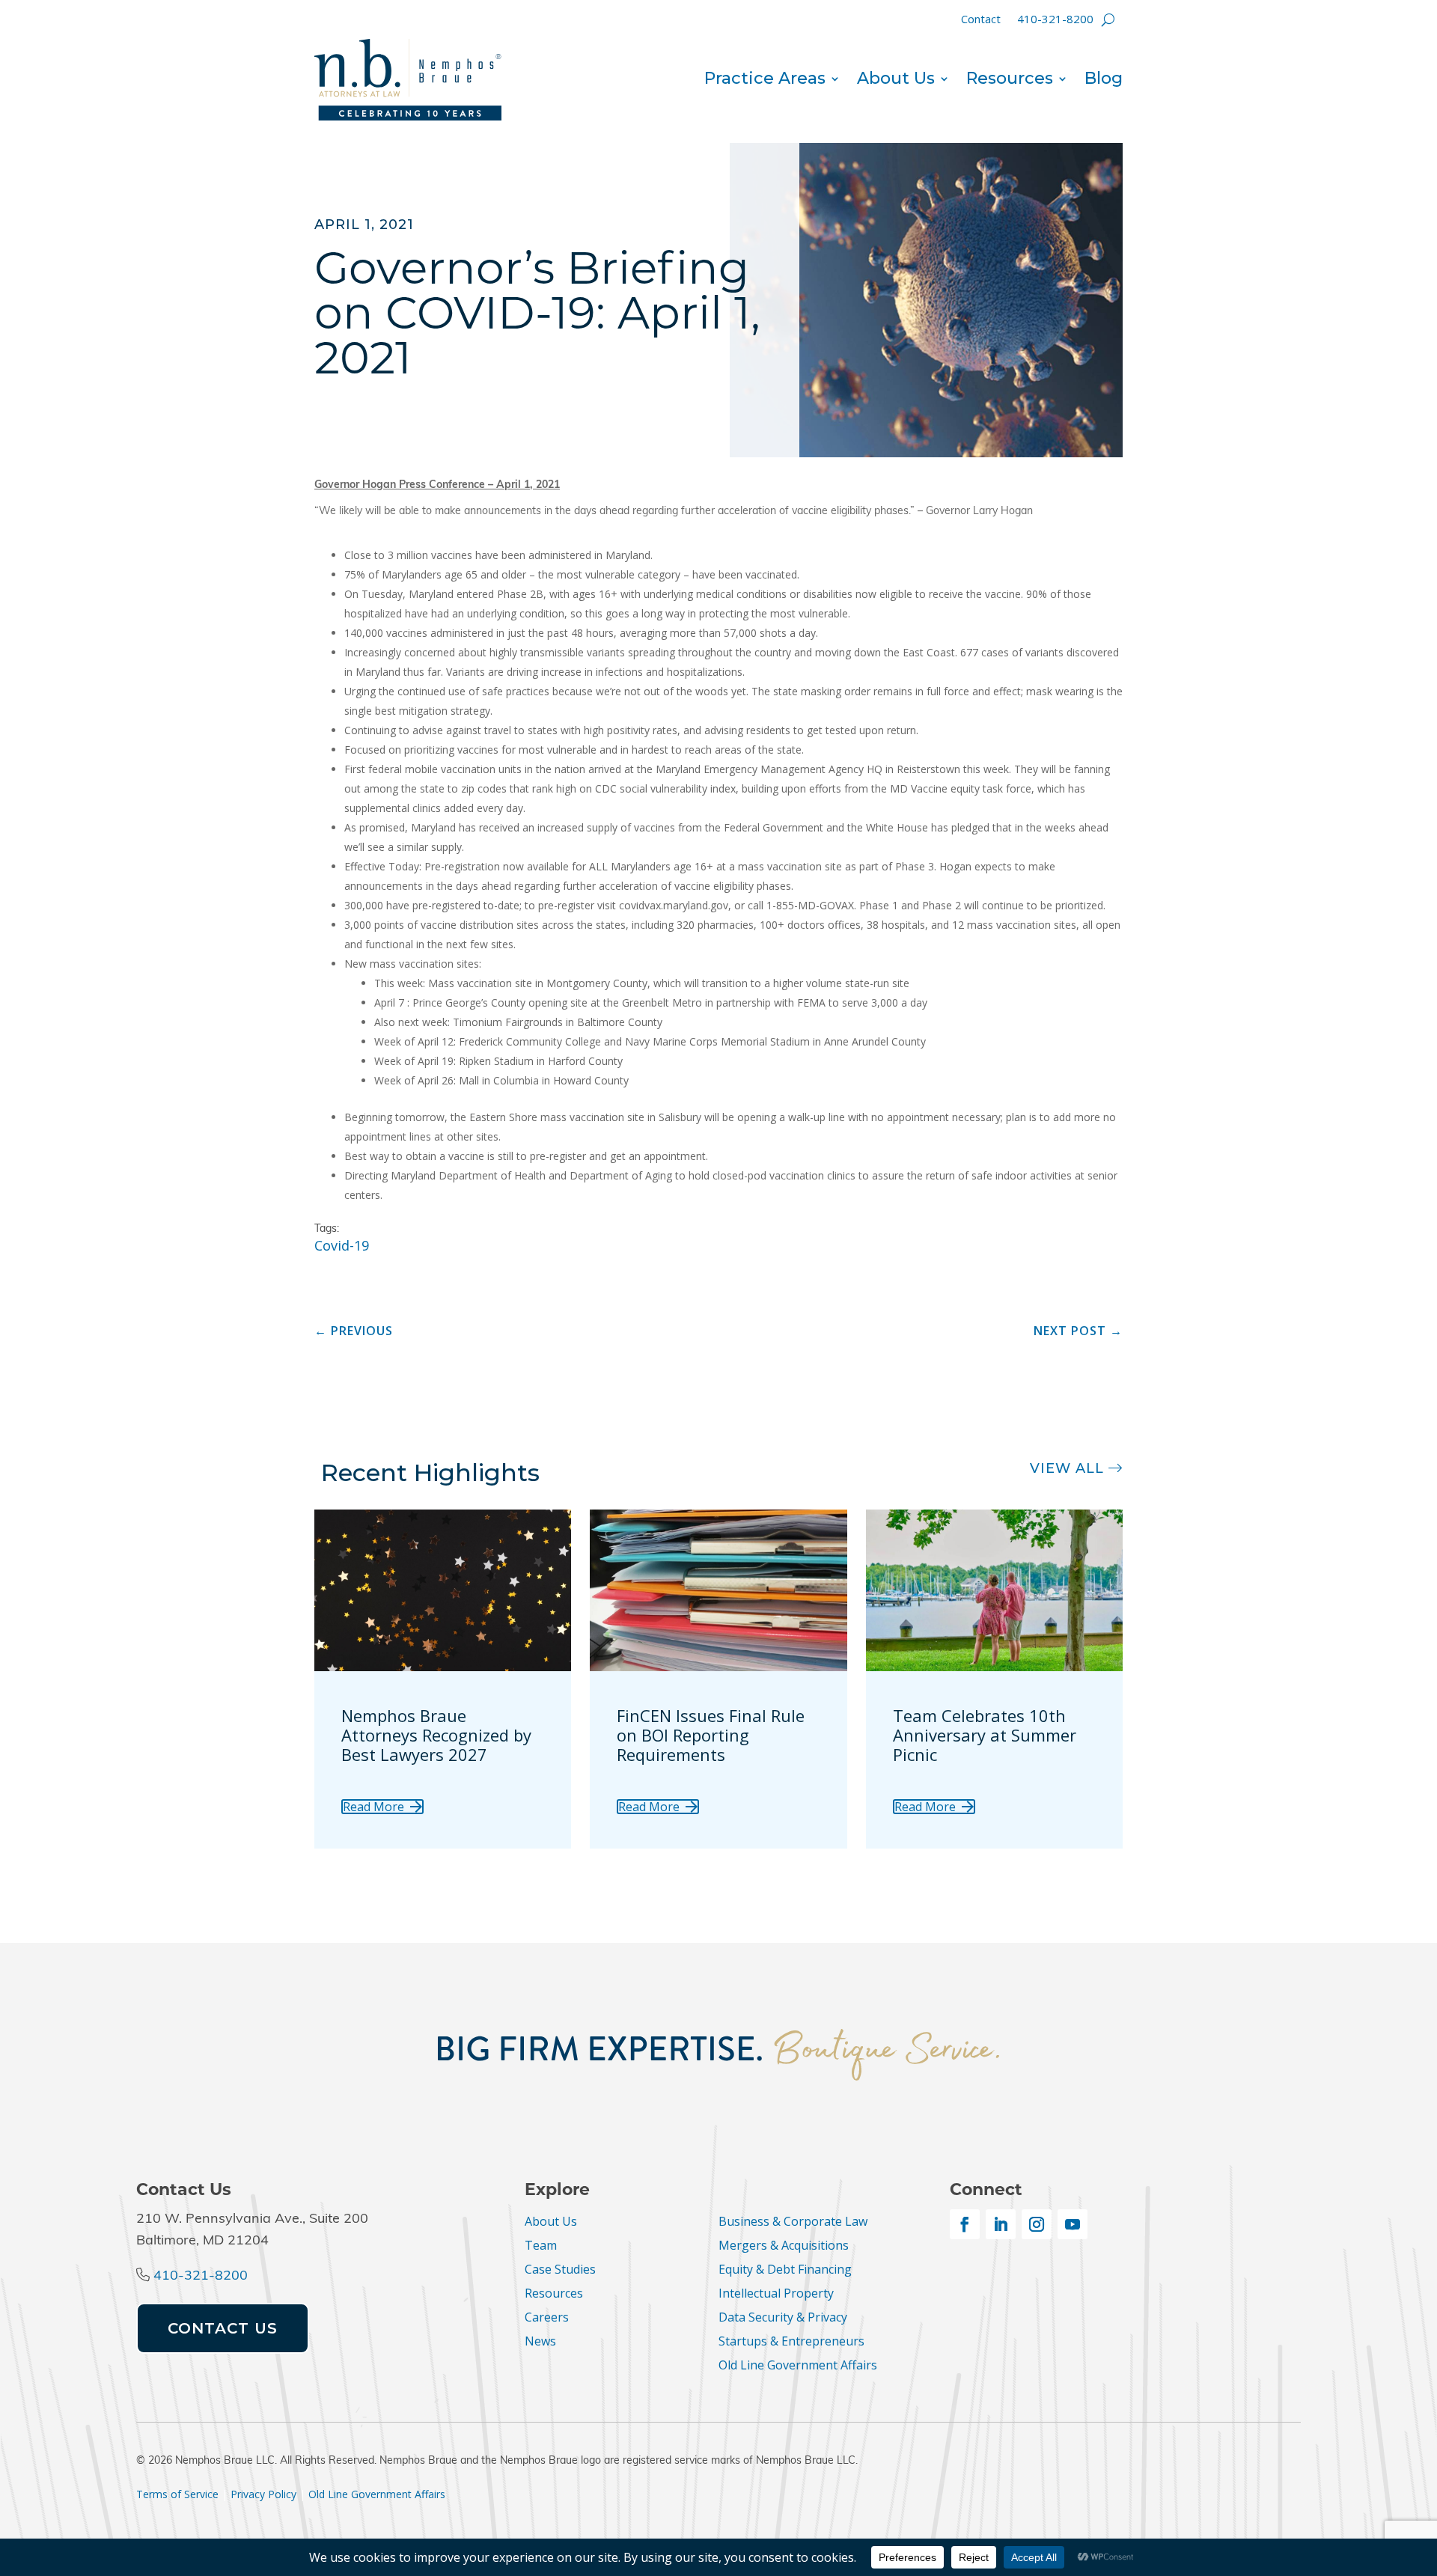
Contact (981, 20)
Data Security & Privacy (783, 2317)
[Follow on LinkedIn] (1001, 2224)
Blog (1104, 81)
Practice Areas (765, 81)
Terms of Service (177, 2494)
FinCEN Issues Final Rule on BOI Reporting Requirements (711, 1735)
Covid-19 (342, 1245)
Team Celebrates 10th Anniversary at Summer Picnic (985, 1735)
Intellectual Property (776, 2293)
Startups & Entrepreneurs (791, 2341)
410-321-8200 (1055, 20)
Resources (1010, 81)
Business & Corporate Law (793, 2221)
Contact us (223, 2328)
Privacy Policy (263, 2494)
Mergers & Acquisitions (784, 2245)
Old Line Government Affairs (798, 2365)
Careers (547, 2317)
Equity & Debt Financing (785, 2269)
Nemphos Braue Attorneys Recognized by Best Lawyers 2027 (436, 1735)
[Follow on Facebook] (965, 2224)
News (540, 2341)
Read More (373, 1807)
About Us (896, 81)
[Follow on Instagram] (1037, 2224)
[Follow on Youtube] (1073, 2224)
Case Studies (560, 2269)
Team (541, 2245)
